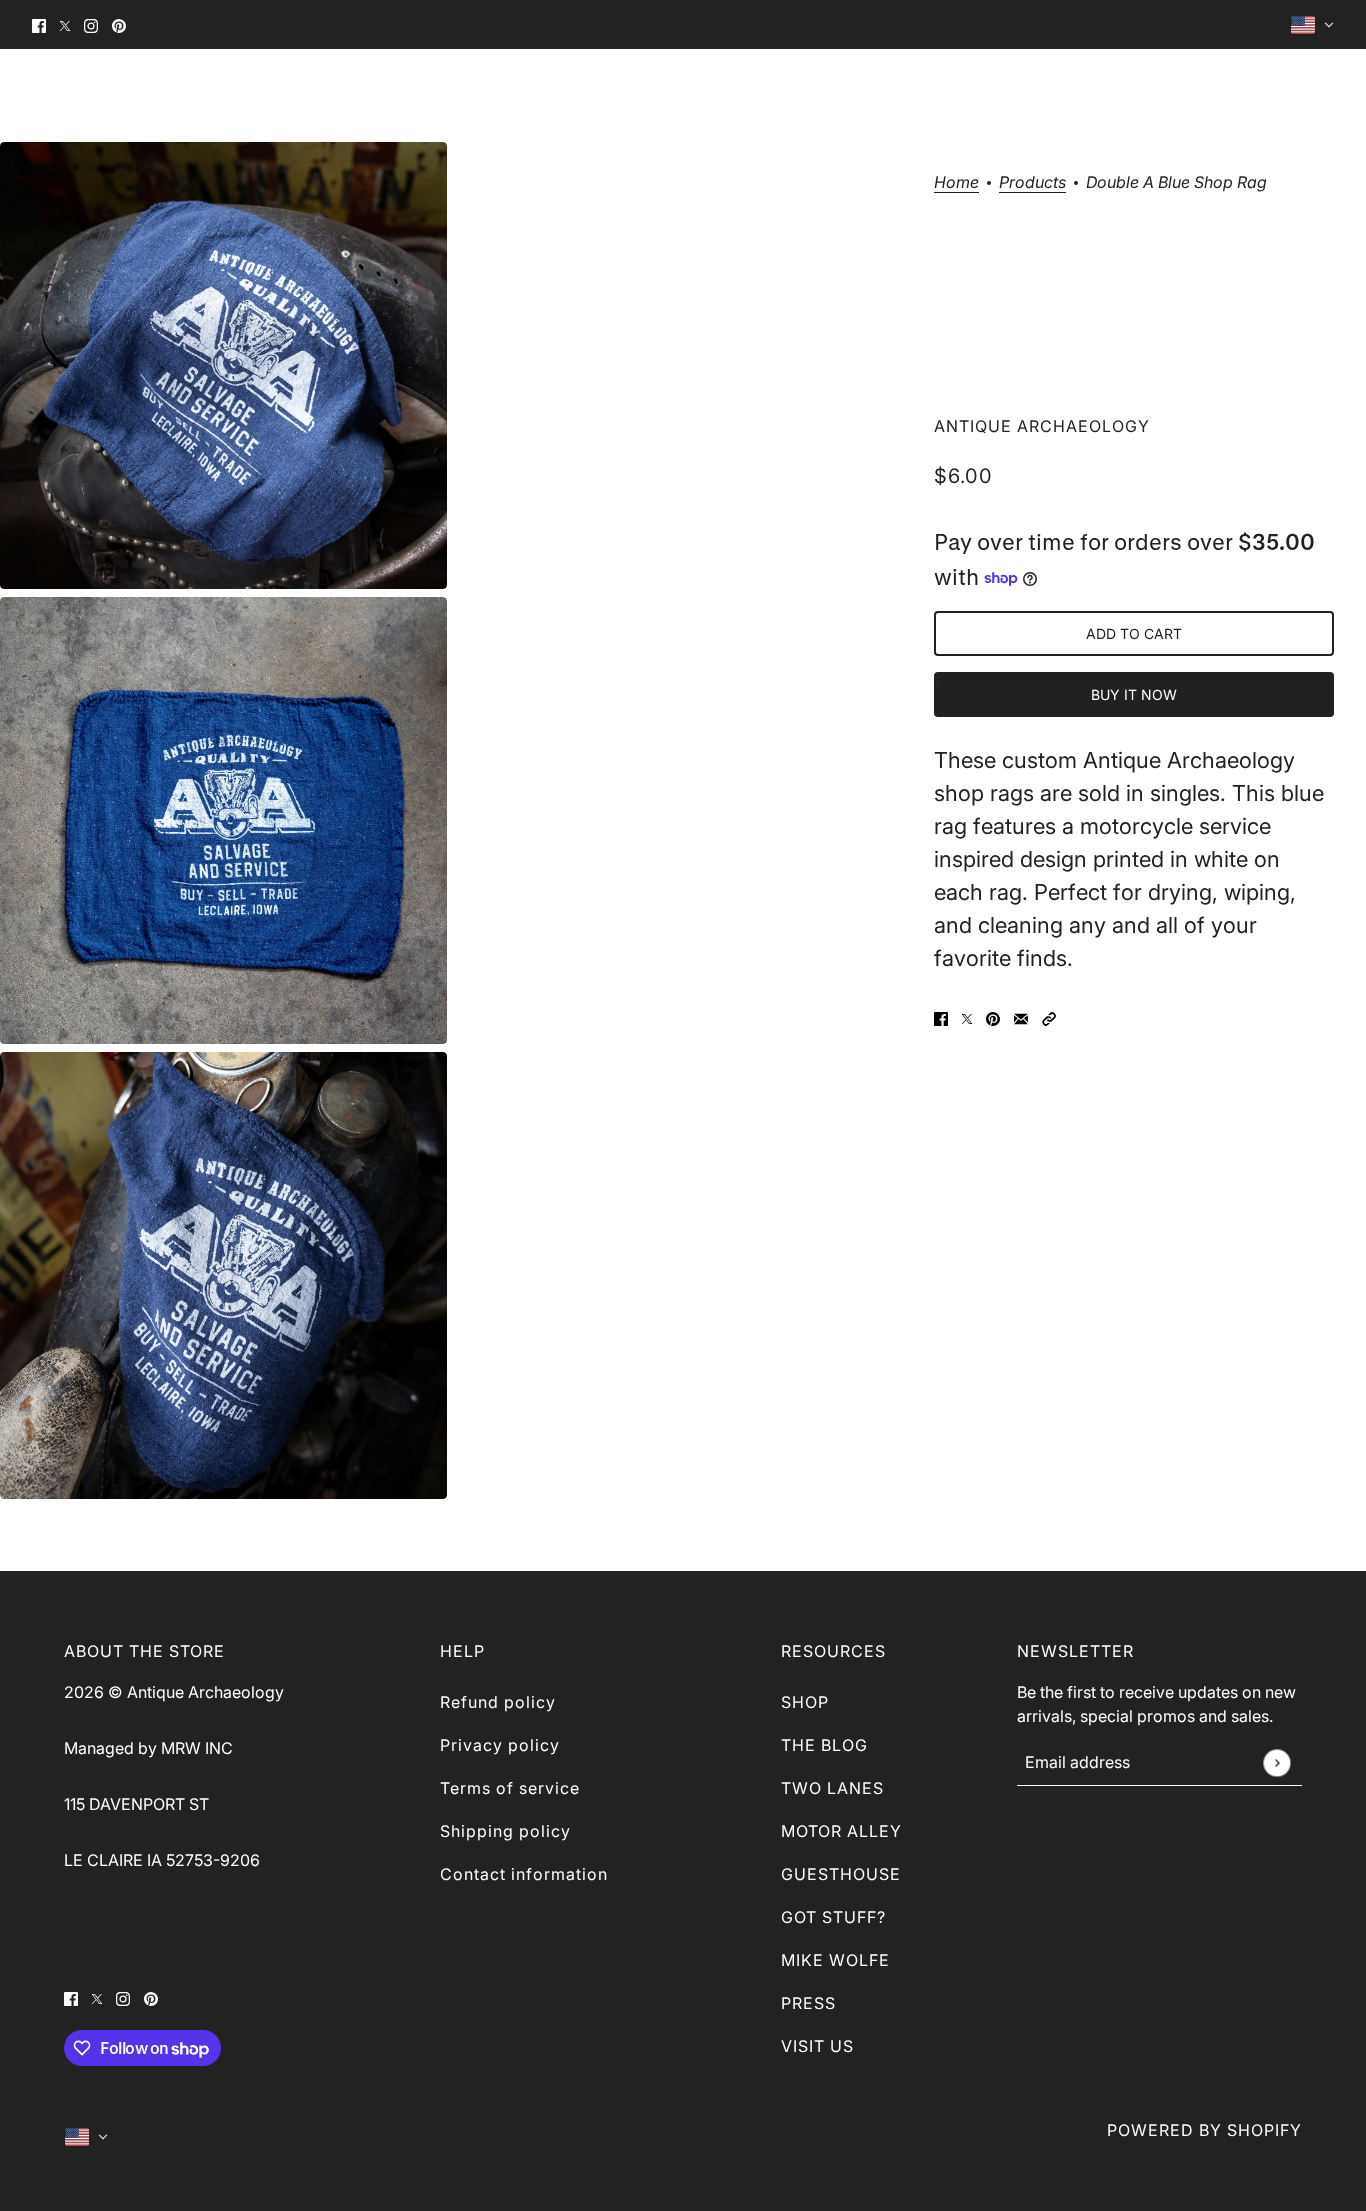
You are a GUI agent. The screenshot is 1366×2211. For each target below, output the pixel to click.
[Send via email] (1021, 1017)
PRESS (808, 2003)
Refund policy (498, 1702)
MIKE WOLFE (835, 1960)
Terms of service (510, 1788)
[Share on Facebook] (941, 1017)
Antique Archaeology (1042, 426)
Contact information (524, 1874)
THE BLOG (824, 1745)
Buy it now (1134, 694)
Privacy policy (500, 1745)
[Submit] (1276, 1762)
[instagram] (91, 24)
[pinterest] (119, 24)
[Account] (1288, 95)
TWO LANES (832, 1788)
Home (956, 183)
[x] (65, 24)
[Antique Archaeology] (76, 95)
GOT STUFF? (833, 1917)
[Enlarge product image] (223, 365)
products (1032, 183)
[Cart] (1324, 95)
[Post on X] (967, 1017)
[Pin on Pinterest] (993, 1017)
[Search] (1252, 95)
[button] (1049, 1017)
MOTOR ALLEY (841, 1831)
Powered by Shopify (1204, 2130)
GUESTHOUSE (841, 1874)
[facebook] (39, 24)
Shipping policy (505, 1831)
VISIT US (817, 2046)
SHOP (805, 1702)
